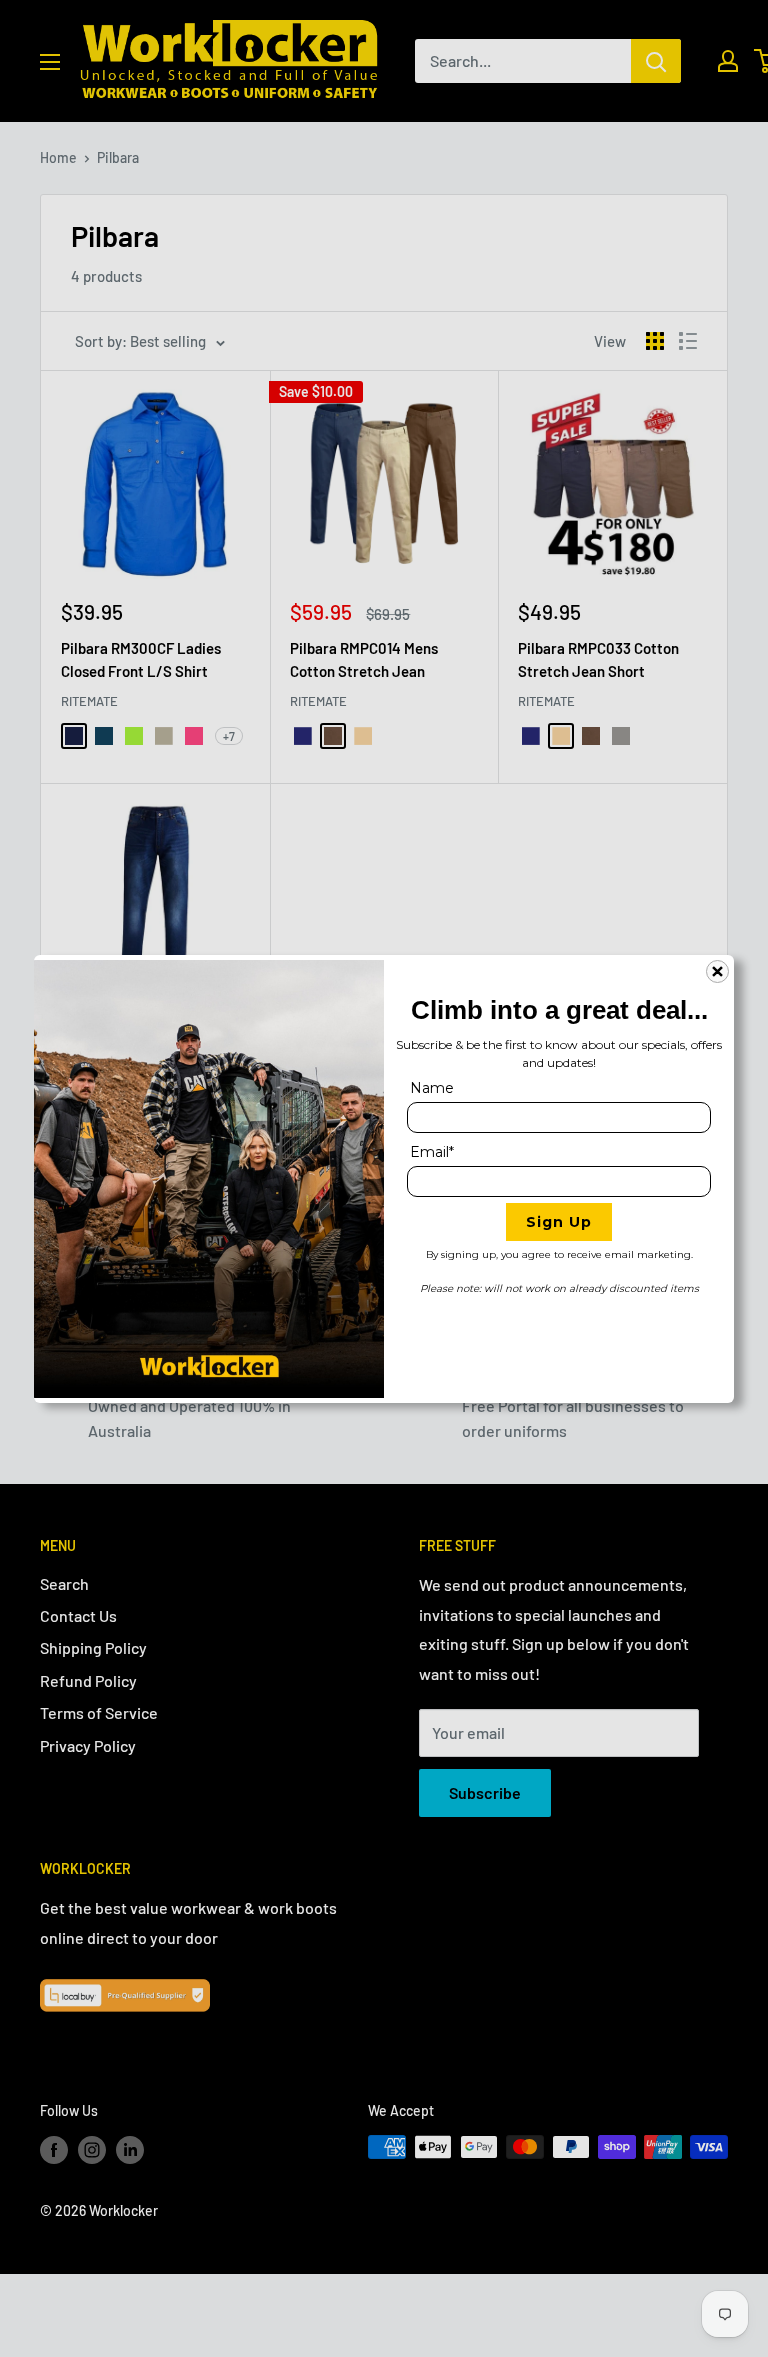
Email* (432, 1152)
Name (432, 1088)
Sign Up (559, 1222)
